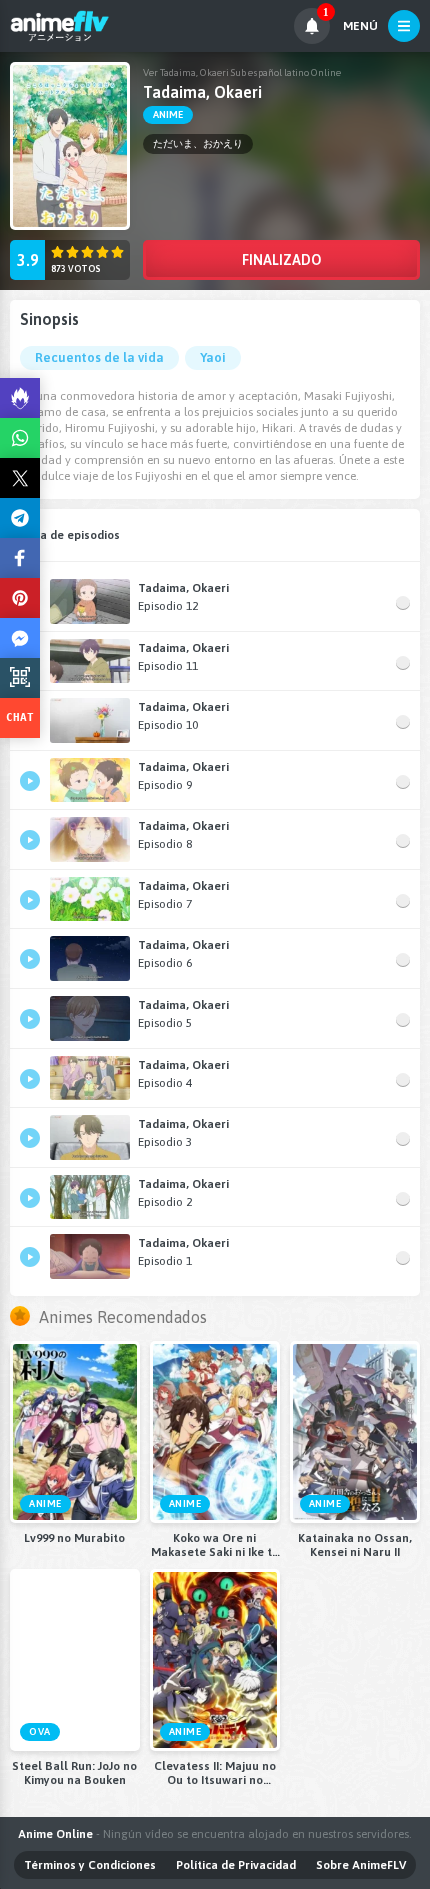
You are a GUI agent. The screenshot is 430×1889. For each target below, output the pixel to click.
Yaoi (213, 357)
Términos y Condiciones (90, 1865)
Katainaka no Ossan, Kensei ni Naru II (355, 1545)
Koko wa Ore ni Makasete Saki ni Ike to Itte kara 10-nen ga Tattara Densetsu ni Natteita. (215, 1545)
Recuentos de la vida (99, 357)
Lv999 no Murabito (74, 1538)
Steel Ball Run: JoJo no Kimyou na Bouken (74, 1773)
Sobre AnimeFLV (361, 1865)
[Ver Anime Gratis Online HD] (59, 26)
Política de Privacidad (236, 1865)
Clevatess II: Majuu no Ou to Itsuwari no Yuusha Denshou (215, 1773)
